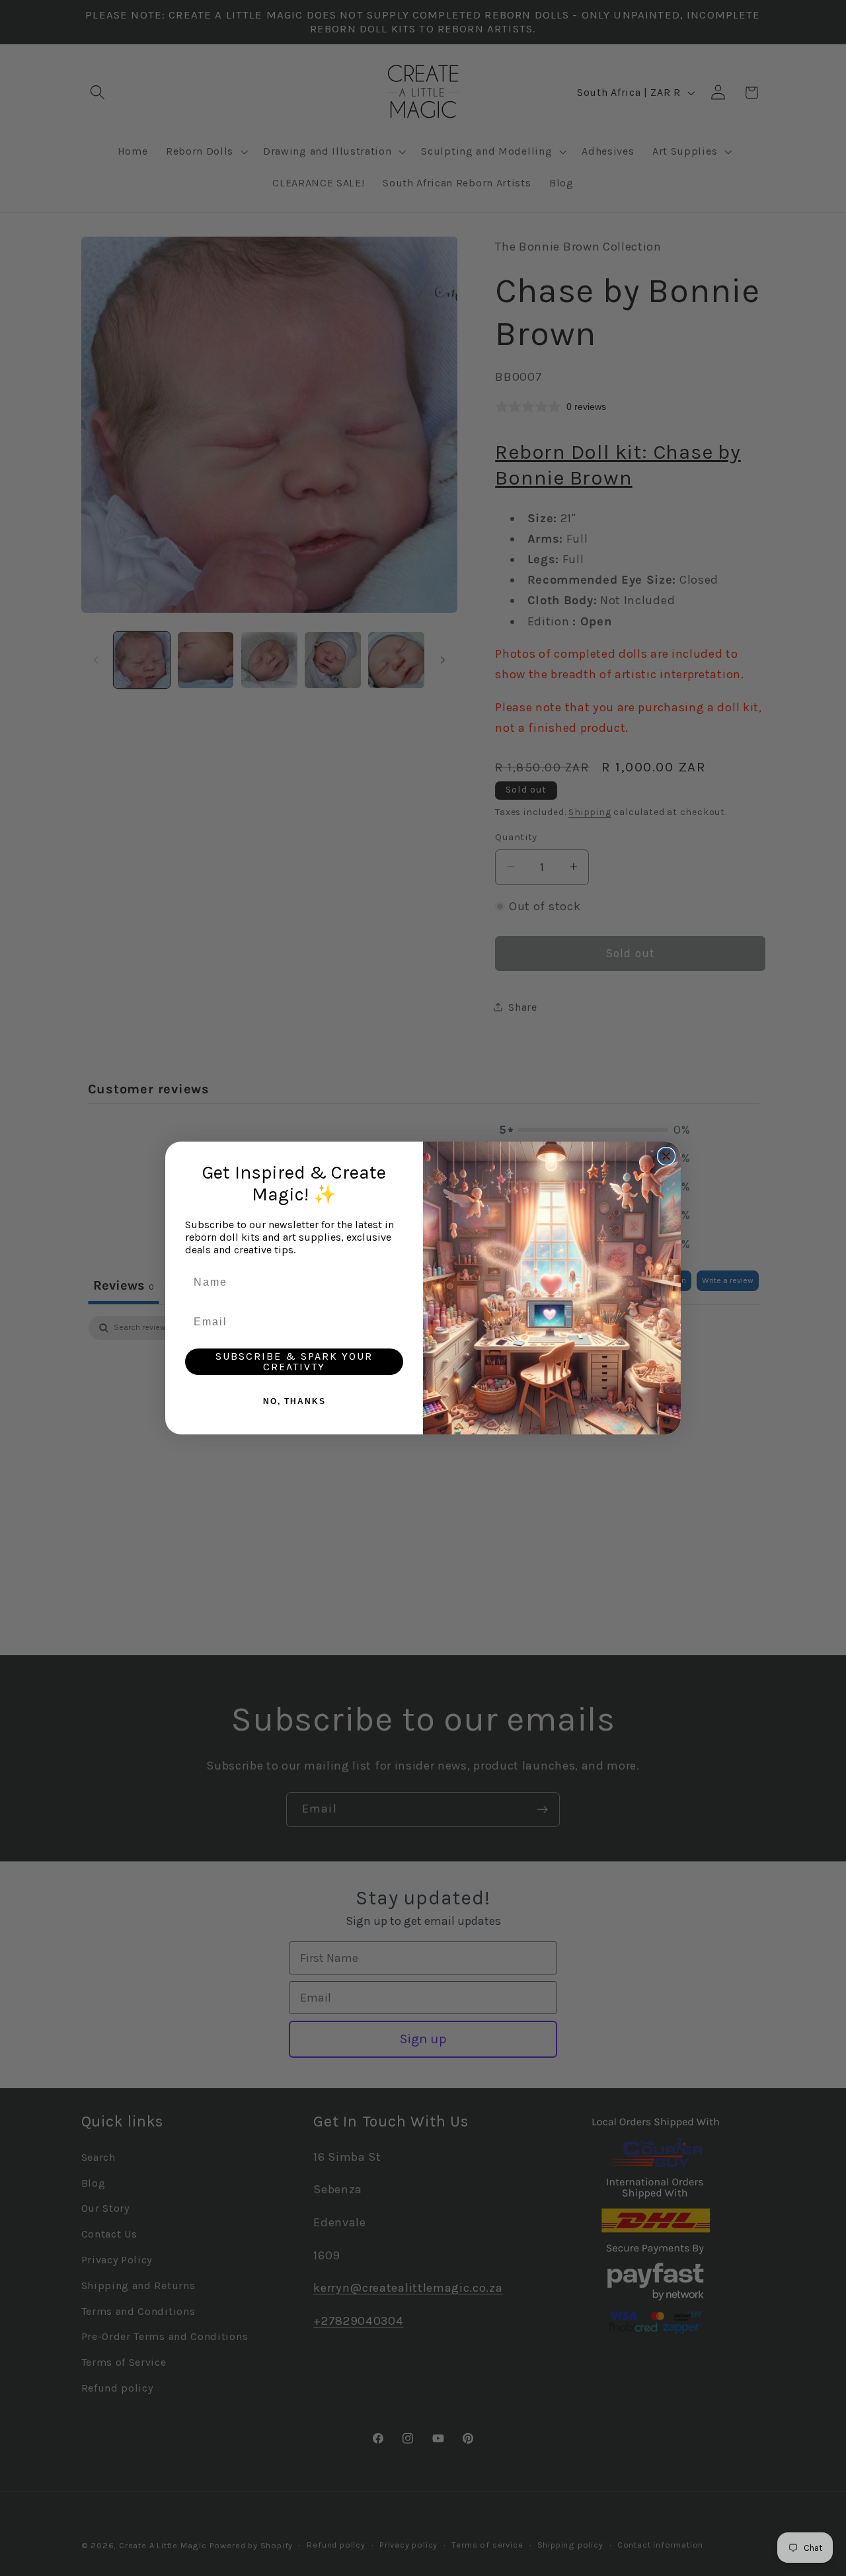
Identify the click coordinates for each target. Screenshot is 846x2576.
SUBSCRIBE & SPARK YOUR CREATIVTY (294, 1361)
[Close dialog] (666, 1156)
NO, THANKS (294, 1401)
